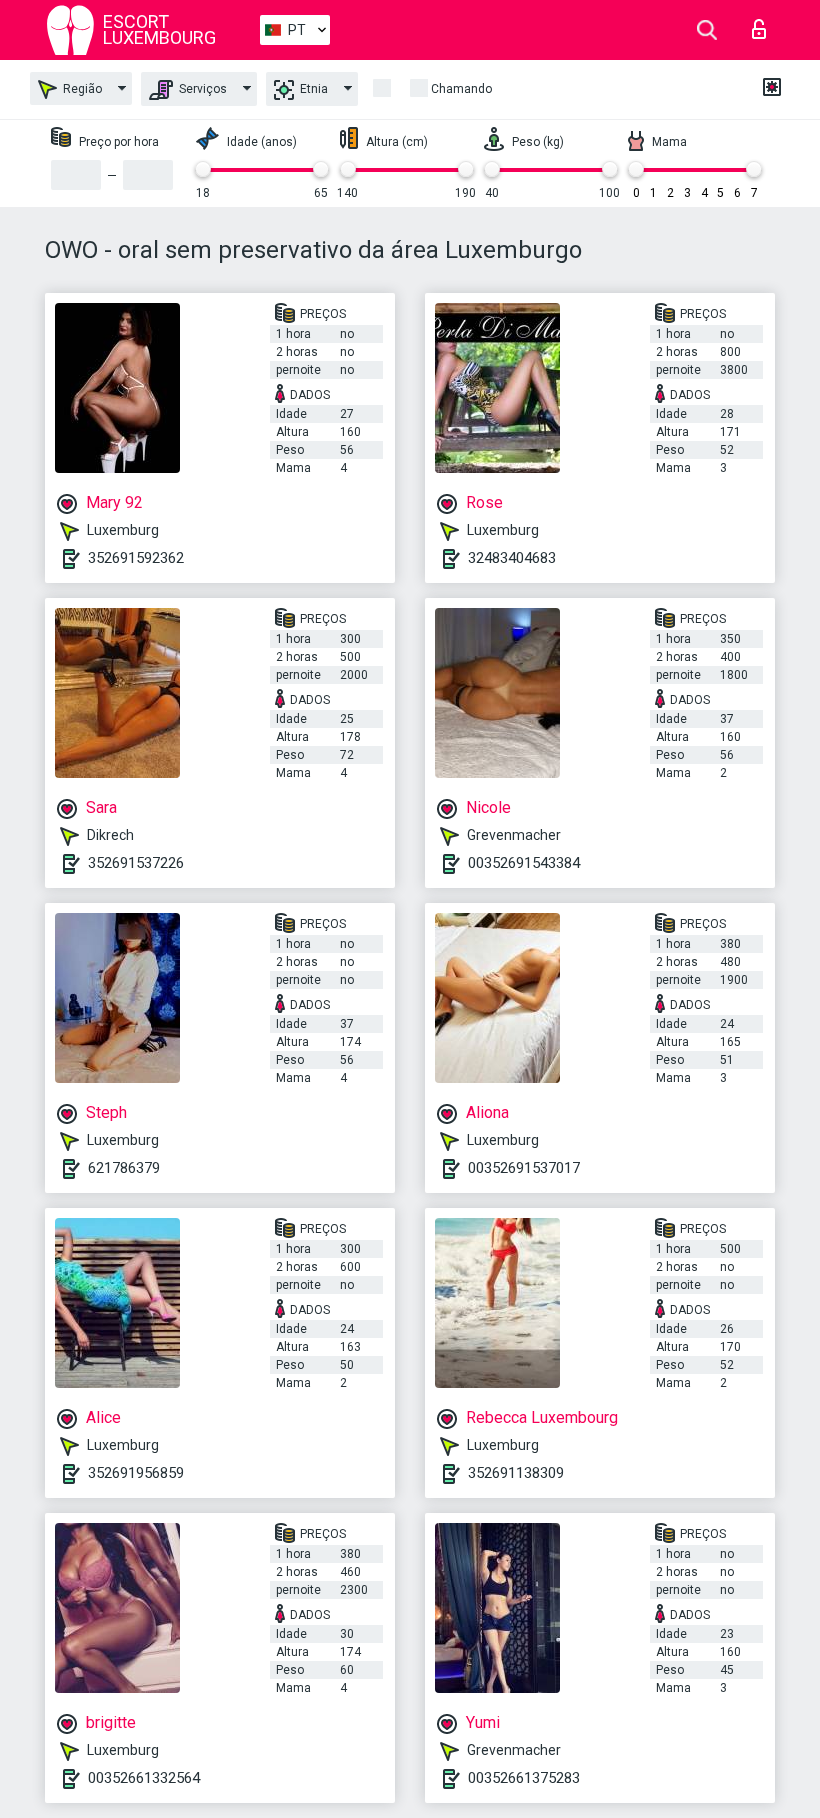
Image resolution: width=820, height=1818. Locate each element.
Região (81, 89)
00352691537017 (524, 1168)
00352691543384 (524, 863)
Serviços (201, 89)
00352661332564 (144, 1778)
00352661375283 (524, 1778)
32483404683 (512, 558)
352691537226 (136, 863)
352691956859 (136, 1473)
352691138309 (516, 1473)
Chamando (461, 89)
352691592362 (136, 558)
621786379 (124, 1168)
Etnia (312, 89)
